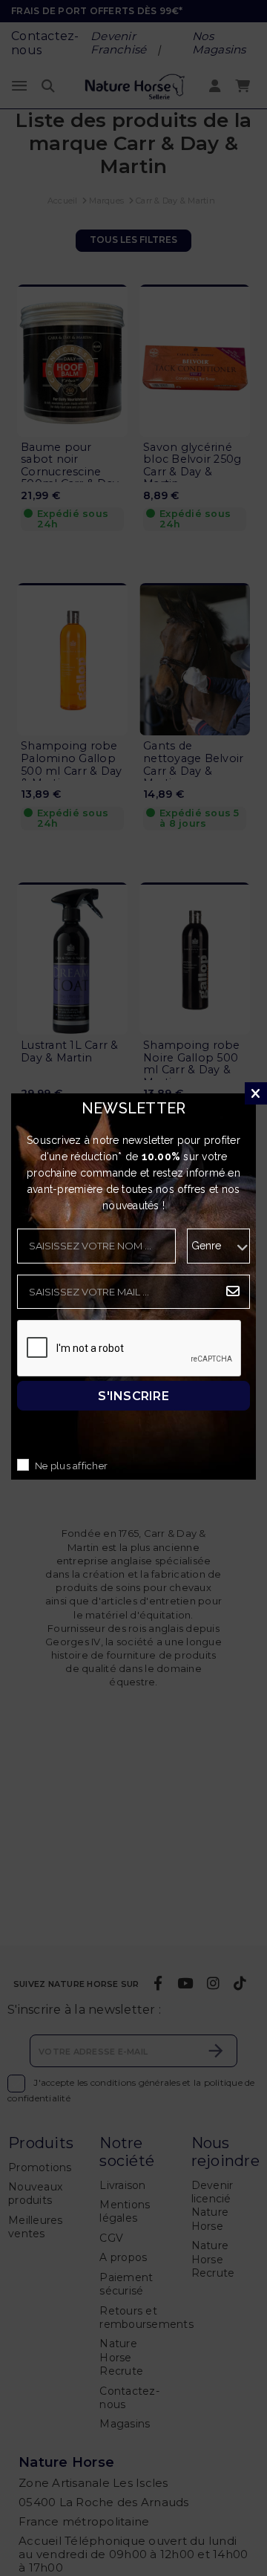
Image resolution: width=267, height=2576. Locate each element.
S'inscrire (133, 1395)
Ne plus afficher (71, 1466)
